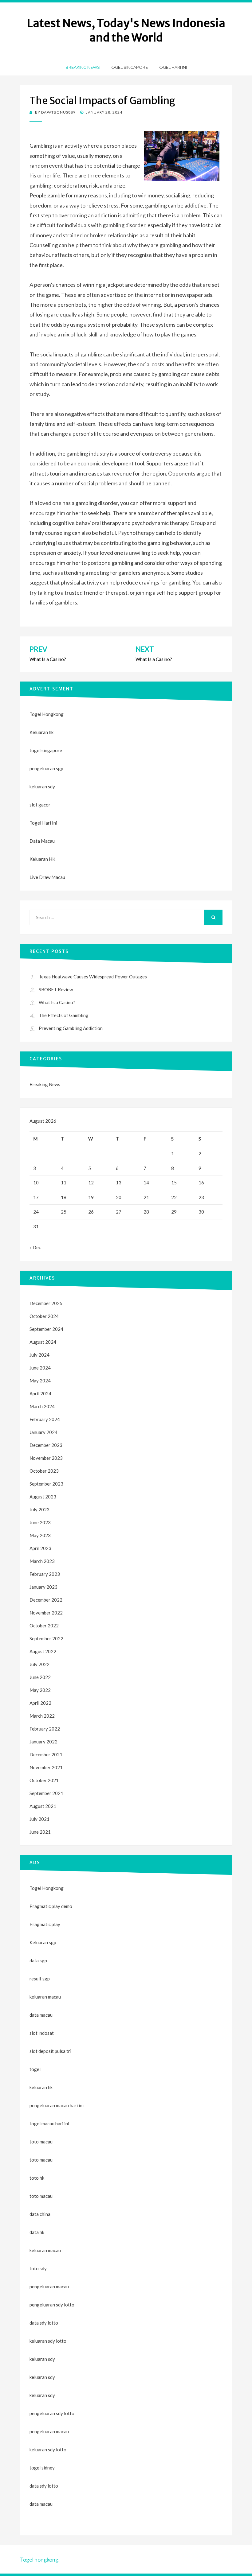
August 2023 (43, 1497)
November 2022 (46, 1613)
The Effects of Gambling (64, 1015)
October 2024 (44, 1316)
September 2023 (46, 1484)
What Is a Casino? (57, 1002)
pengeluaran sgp (46, 768)
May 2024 (40, 1381)
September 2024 (46, 1329)
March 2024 (42, 1406)
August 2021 (43, 1806)
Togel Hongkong (47, 714)
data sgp (38, 1960)
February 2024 (45, 1419)
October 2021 (44, 1780)
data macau (41, 2504)
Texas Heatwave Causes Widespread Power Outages (93, 977)
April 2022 (40, 1703)
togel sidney (42, 2468)
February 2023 (45, 1574)
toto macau (41, 2160)
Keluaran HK (42, 859)
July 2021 (39, 1819)
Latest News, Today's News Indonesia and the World (126, 30)
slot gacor (40, 805)
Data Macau (42, 841)
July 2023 (39, 1509)
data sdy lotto (44, 2486)
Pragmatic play (45, 1924)
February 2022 (45, 1729)
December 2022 (46, 1600)
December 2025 (46, 1303)
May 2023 (40, 1535)
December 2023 (46, 1445)
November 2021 (46, 1767)
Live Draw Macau (47, 877)
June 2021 (40, 1832)
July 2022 (39, 1664)
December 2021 (46, 1754)
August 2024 (43, 1342)
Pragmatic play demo (51, 1906)
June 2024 (40, 1368)
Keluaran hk (41, 732)
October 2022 (44, 1626)
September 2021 (46, 1793)
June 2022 (40, 1677)
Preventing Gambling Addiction (71, 1028)
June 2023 (40, 1522)
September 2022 (46, 1638)
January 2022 (43, 1742)
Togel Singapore (128, 67)
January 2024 (43, 1432)
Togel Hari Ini (172, 67)
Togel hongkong (39, 2559)
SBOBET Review (56, 989)
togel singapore (46, 750)
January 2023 (43, 1587)
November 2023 (46, 1458)
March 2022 (42, 1716)
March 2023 (42, 1561)
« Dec (35, 1247)
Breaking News (83, 67)
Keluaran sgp (43, 1942)
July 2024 (39, 1355)
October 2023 (44, 1471)
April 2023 (40, 1548)
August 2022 (43, 1651)
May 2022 (40, 1690)
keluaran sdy (42, 787)
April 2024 (40, 1393)
